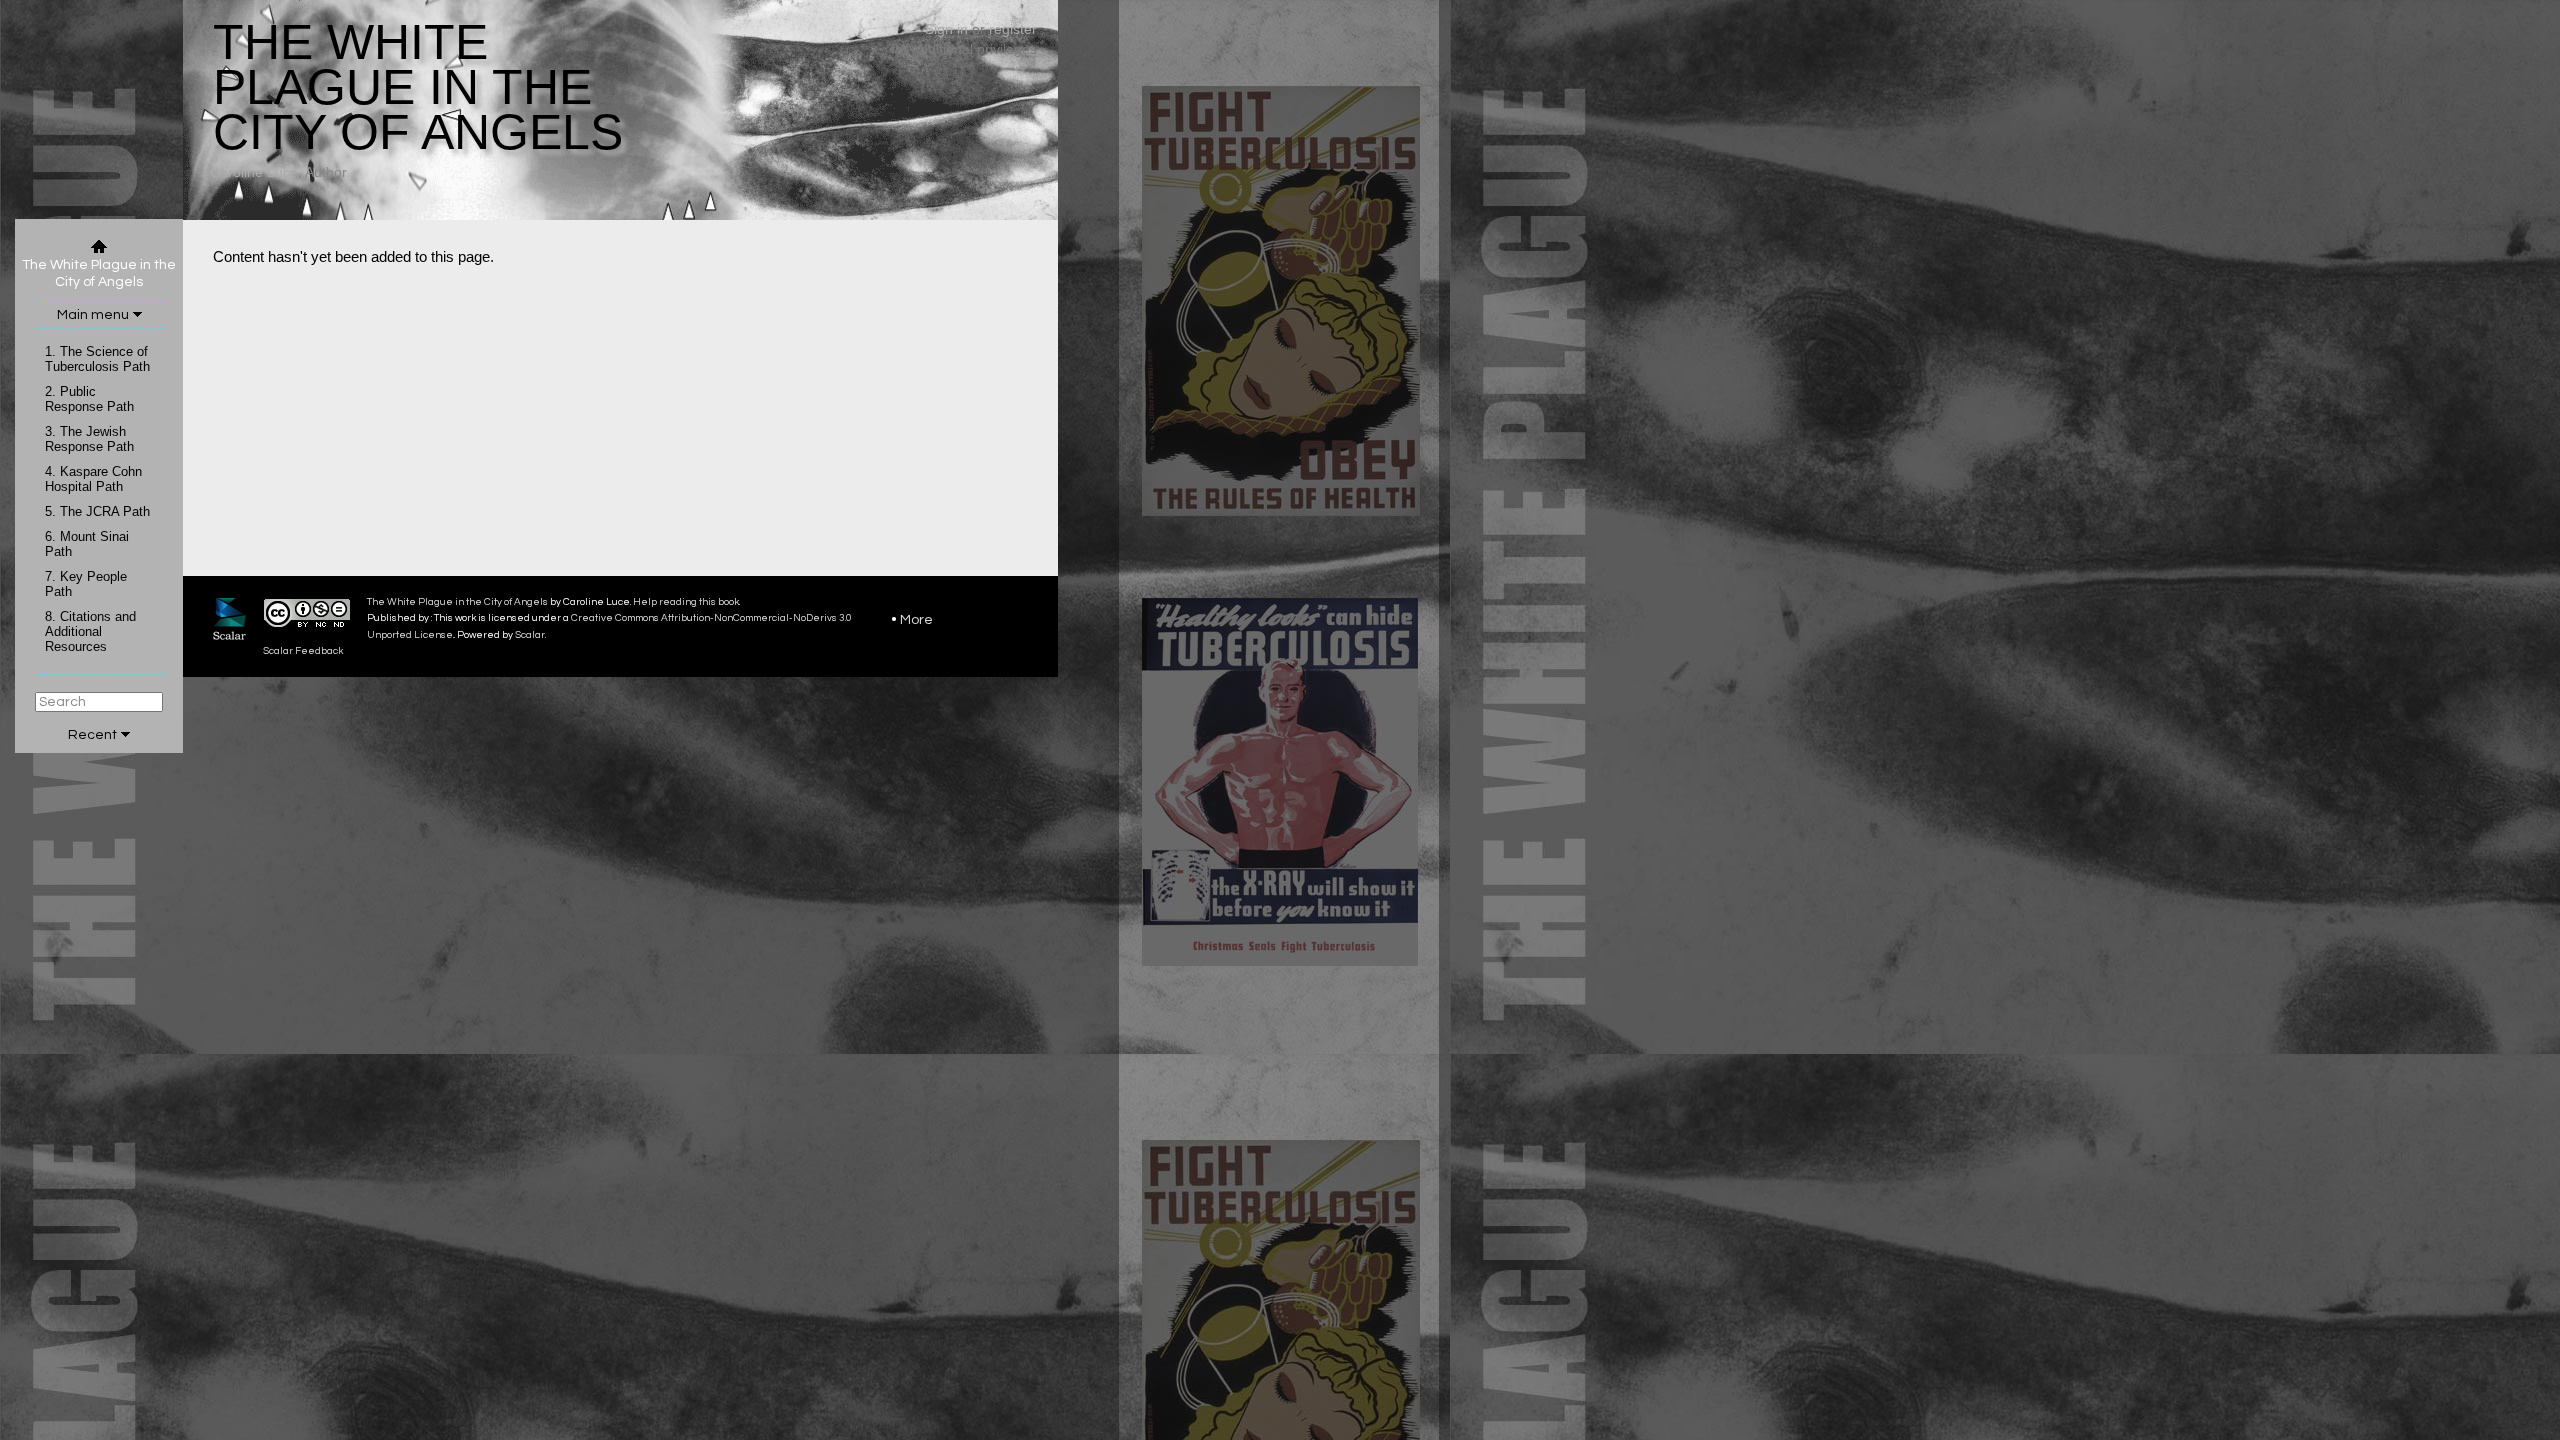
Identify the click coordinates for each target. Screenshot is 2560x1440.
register (1013, 29)
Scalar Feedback (303, 651)
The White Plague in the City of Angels (457, 602)
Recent (92, 735)
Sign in (946, 29)
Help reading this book (686, 602)
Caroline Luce (254, 172)
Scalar (530, 635)
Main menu (93, 315)
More (916, 620)
